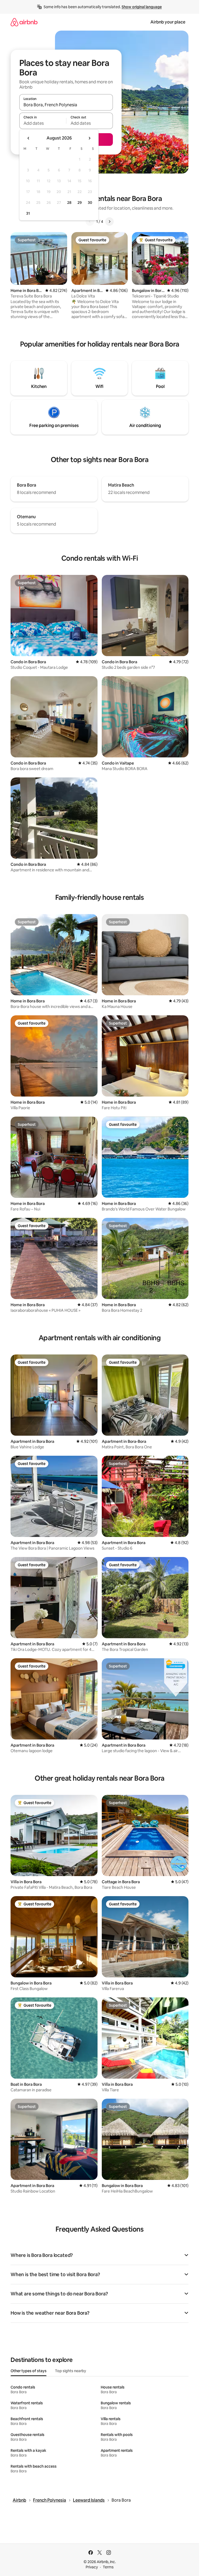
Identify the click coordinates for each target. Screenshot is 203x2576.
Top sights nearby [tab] (71, 2371)
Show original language (142, 7)
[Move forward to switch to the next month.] (89, 138)
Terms (108, 2567)
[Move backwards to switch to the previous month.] (29, 138)
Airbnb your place (168, 22)
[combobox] (66, 105)
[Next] (109, 222)
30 (90, 203)
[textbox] (43, 123)
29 (80, 203)
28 (69, 203)
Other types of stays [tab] (29, 2371)
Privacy (92, 2567)
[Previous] (90, 222)
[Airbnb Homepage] (24, 22)
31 (28, 213)
